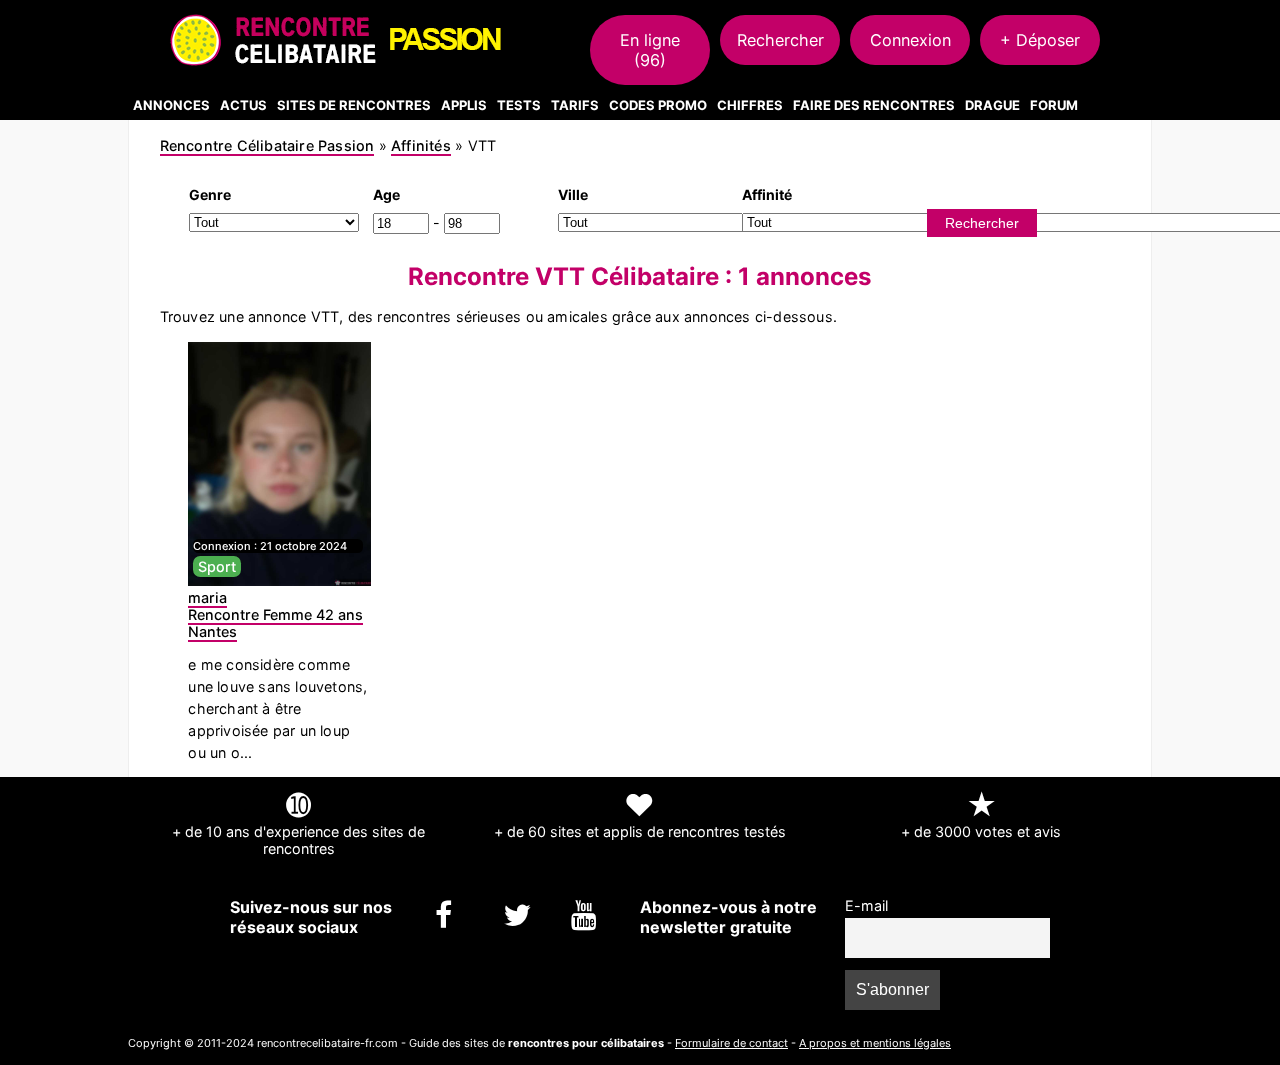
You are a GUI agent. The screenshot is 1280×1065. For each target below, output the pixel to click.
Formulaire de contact (731, 1043)
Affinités (421, 145)
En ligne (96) (650, 50)
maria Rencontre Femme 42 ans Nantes (275, 614)
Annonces (171, 105)
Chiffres (750, 105)
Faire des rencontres (874, 105)
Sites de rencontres (354, 105)
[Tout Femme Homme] (274, 221)
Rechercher (780, 40)
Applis (464, 105)
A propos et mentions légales (875, 1043)
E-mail (866, 905)
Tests (519, 105)
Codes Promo (658, 105)
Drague (992, 105)
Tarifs (575, 105)
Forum (1054, 105)
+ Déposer (1040, 40)
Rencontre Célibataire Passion (267, 145)
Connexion (910, 40)
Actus (243, 105)
